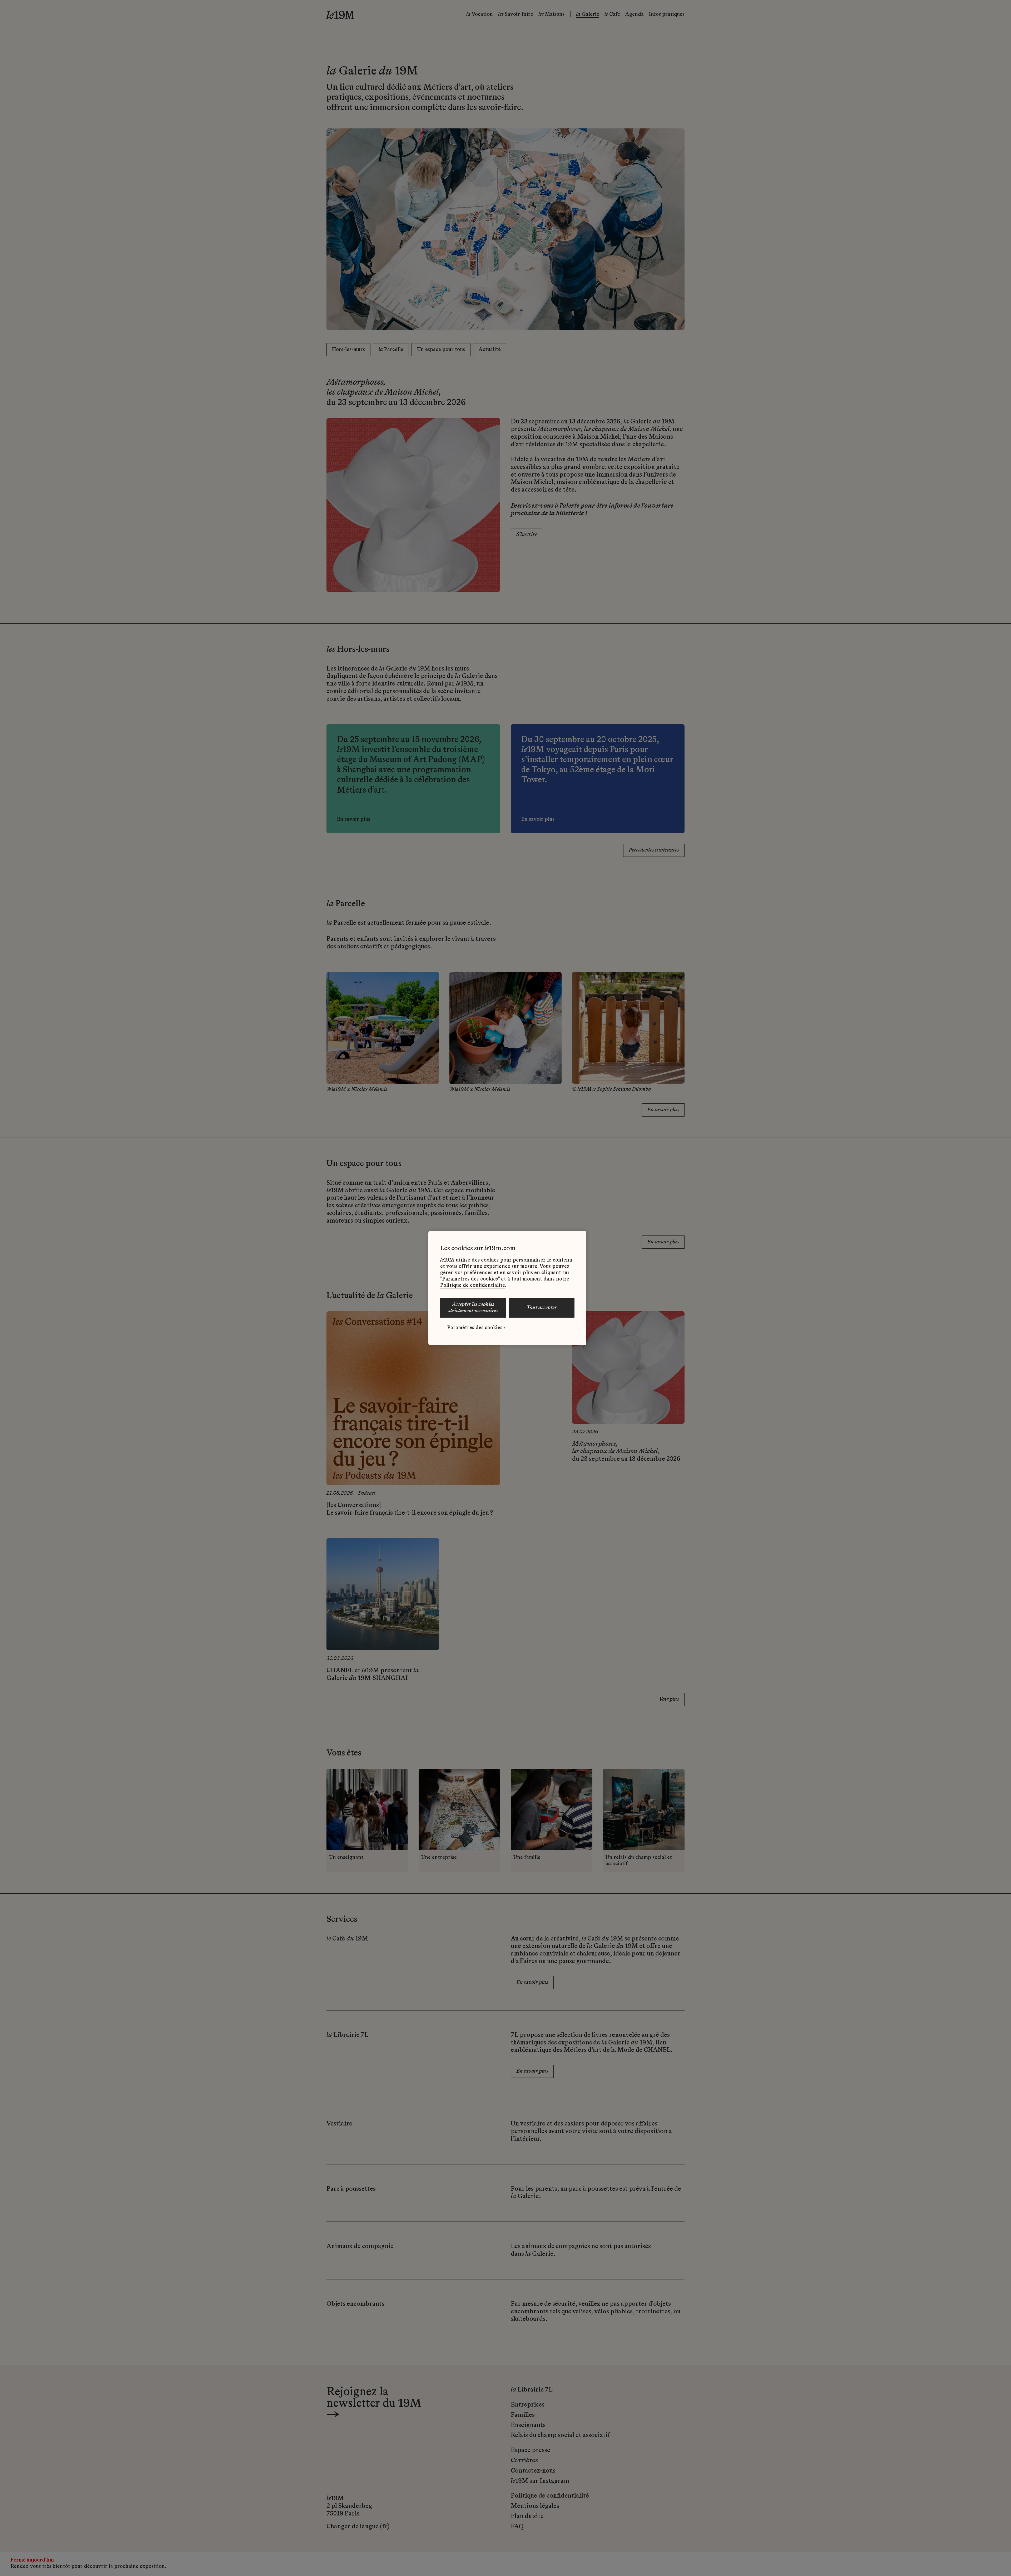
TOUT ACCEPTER (542, 1308)
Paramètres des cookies (475, 1328)
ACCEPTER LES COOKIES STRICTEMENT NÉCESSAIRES (473, 1308)
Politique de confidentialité (473, 1286)
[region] (507, 1288)
